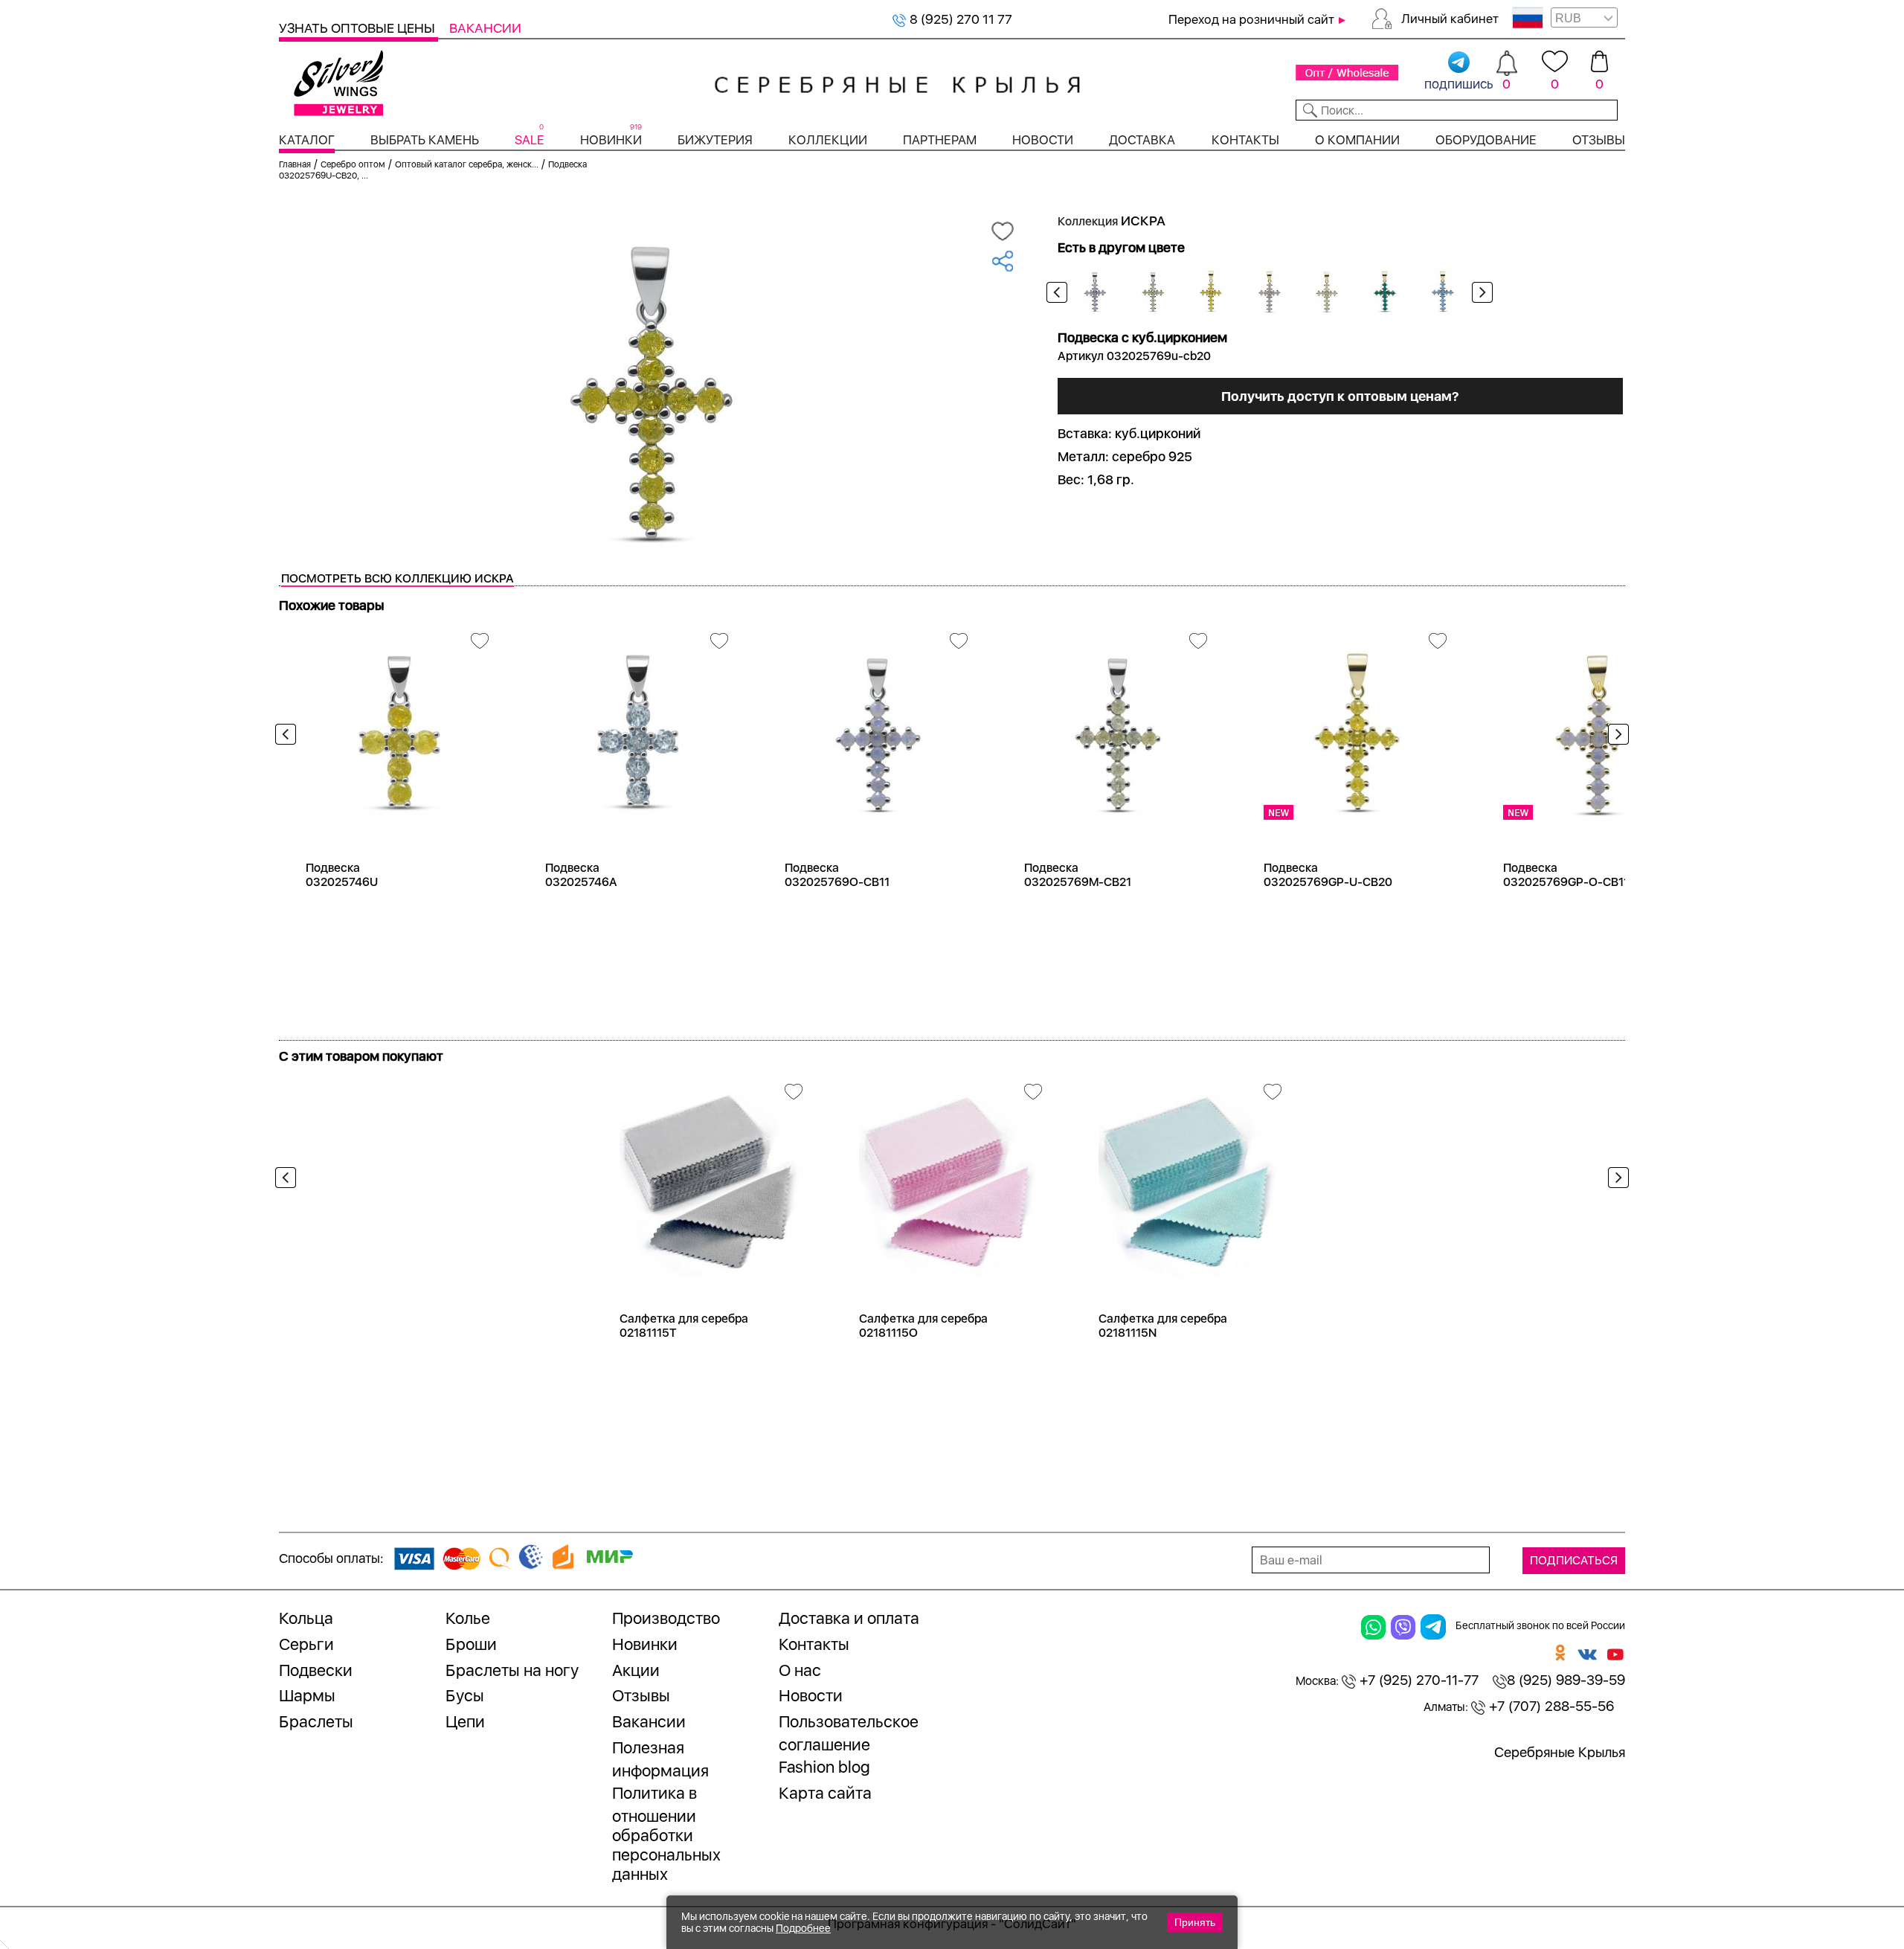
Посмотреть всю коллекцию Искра (398, 578)
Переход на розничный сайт (1251, 19)
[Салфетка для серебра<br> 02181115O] (952, 1179)
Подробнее (803, 1928)
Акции (636, 1670)
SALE (529, 140)
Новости (1043, 140)
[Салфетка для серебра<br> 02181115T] (713, 1179)
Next (1482, 292)
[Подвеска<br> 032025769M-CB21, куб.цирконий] (1117, 729)
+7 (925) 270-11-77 (1417, 1680)
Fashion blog (824, 1767)
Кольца (306, 1618)
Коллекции (828, 140)
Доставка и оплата (849, 1618)
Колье (468, 1618)
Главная (295, 164)
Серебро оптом (353, 164)
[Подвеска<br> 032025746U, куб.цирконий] (399, 729)
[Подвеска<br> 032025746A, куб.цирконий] (638, 729)
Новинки (611, 140)
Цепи (465, 1721)
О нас (800, 1670)
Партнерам (940, 140)
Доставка (1142, 140)
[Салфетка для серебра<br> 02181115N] (1191, 1179)
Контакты (1245, 140)
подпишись (1459, 84)
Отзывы (1599, 140)
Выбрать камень (425, 140)
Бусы (465, 1695)
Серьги (306, 1644)
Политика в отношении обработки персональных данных (666, 1833)
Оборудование (1486, 140)
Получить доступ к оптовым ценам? (1340, 396)
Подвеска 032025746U (342, 875)
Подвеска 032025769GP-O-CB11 (1566, 875)
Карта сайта (825, 1793)
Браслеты (316, 1721)
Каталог (307, 140)
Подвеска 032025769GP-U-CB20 (1328, 875)
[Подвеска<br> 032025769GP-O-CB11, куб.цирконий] (1596, 729)
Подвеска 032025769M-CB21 (1078, 875)
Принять (1195, 1922)
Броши (471, 1644)
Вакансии (485, 28)
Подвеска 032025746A (581, 875)
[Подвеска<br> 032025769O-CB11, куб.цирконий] (878, 729)
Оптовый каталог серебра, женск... (467, 164)
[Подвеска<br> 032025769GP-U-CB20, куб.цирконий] (1357, 729)
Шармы (307, 1695)
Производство (666, 1618)
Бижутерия (715, 140)
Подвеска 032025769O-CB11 (837, 875)
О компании (1357, 140)
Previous (1057, 292)
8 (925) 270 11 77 (959, 19)
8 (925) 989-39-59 (1566, 1680)
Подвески (316, 1670)
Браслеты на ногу (512, 1670)
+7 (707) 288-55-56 (1550, 1706)
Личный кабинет (1450, 19)
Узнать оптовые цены (358, 28)
